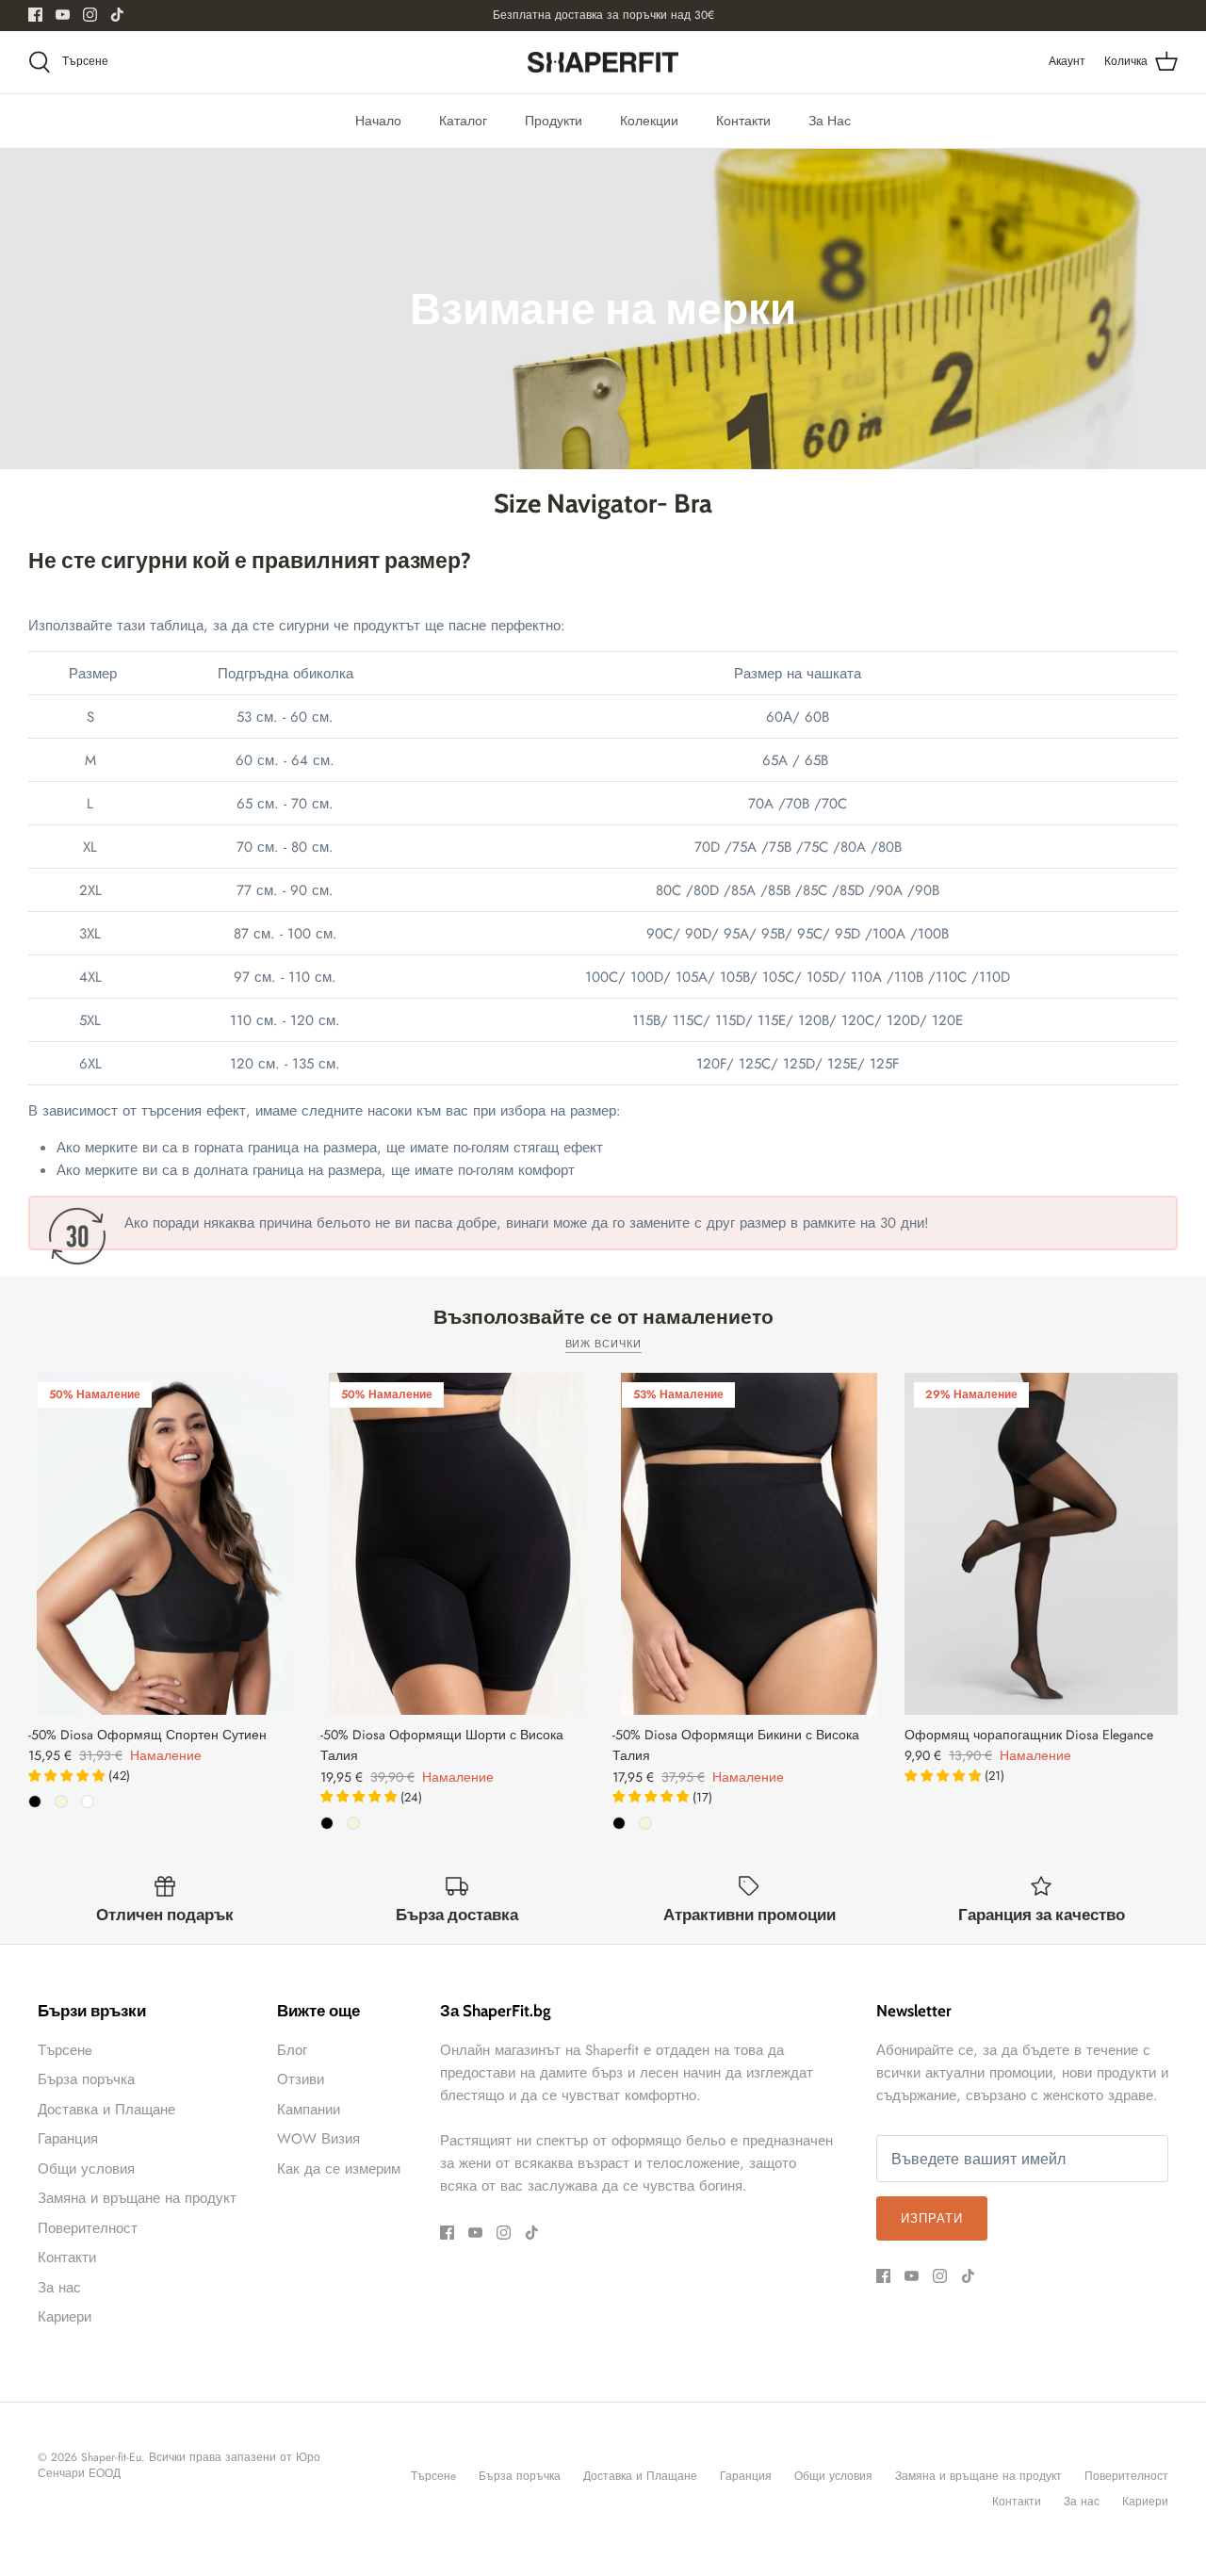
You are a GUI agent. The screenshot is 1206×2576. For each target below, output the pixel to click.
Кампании (309, 2110)
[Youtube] (63, 15)
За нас (59, 2288)
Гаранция (68, 2139)
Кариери (65, 2317)
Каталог (463, 121)
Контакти (743, 121)
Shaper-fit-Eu (111, 2457)
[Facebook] (35, 15)
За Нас (830, 121)
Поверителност (88, 2228)
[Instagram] (90, 15)
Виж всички (603, 1344)
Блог (292, 2050)
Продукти (554, 121)
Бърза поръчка (86, 2079)
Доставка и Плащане (106, 2110)
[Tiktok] (117, 15)
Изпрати (932, 2218)
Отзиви (301, 2079)
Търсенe (65, 2050)
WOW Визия (318, 2139)
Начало (378, 121)
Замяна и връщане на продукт (137, 2198)
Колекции (649, 121)
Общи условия (86, 2169)
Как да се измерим (339, 2169)
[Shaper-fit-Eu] (603, 63)
